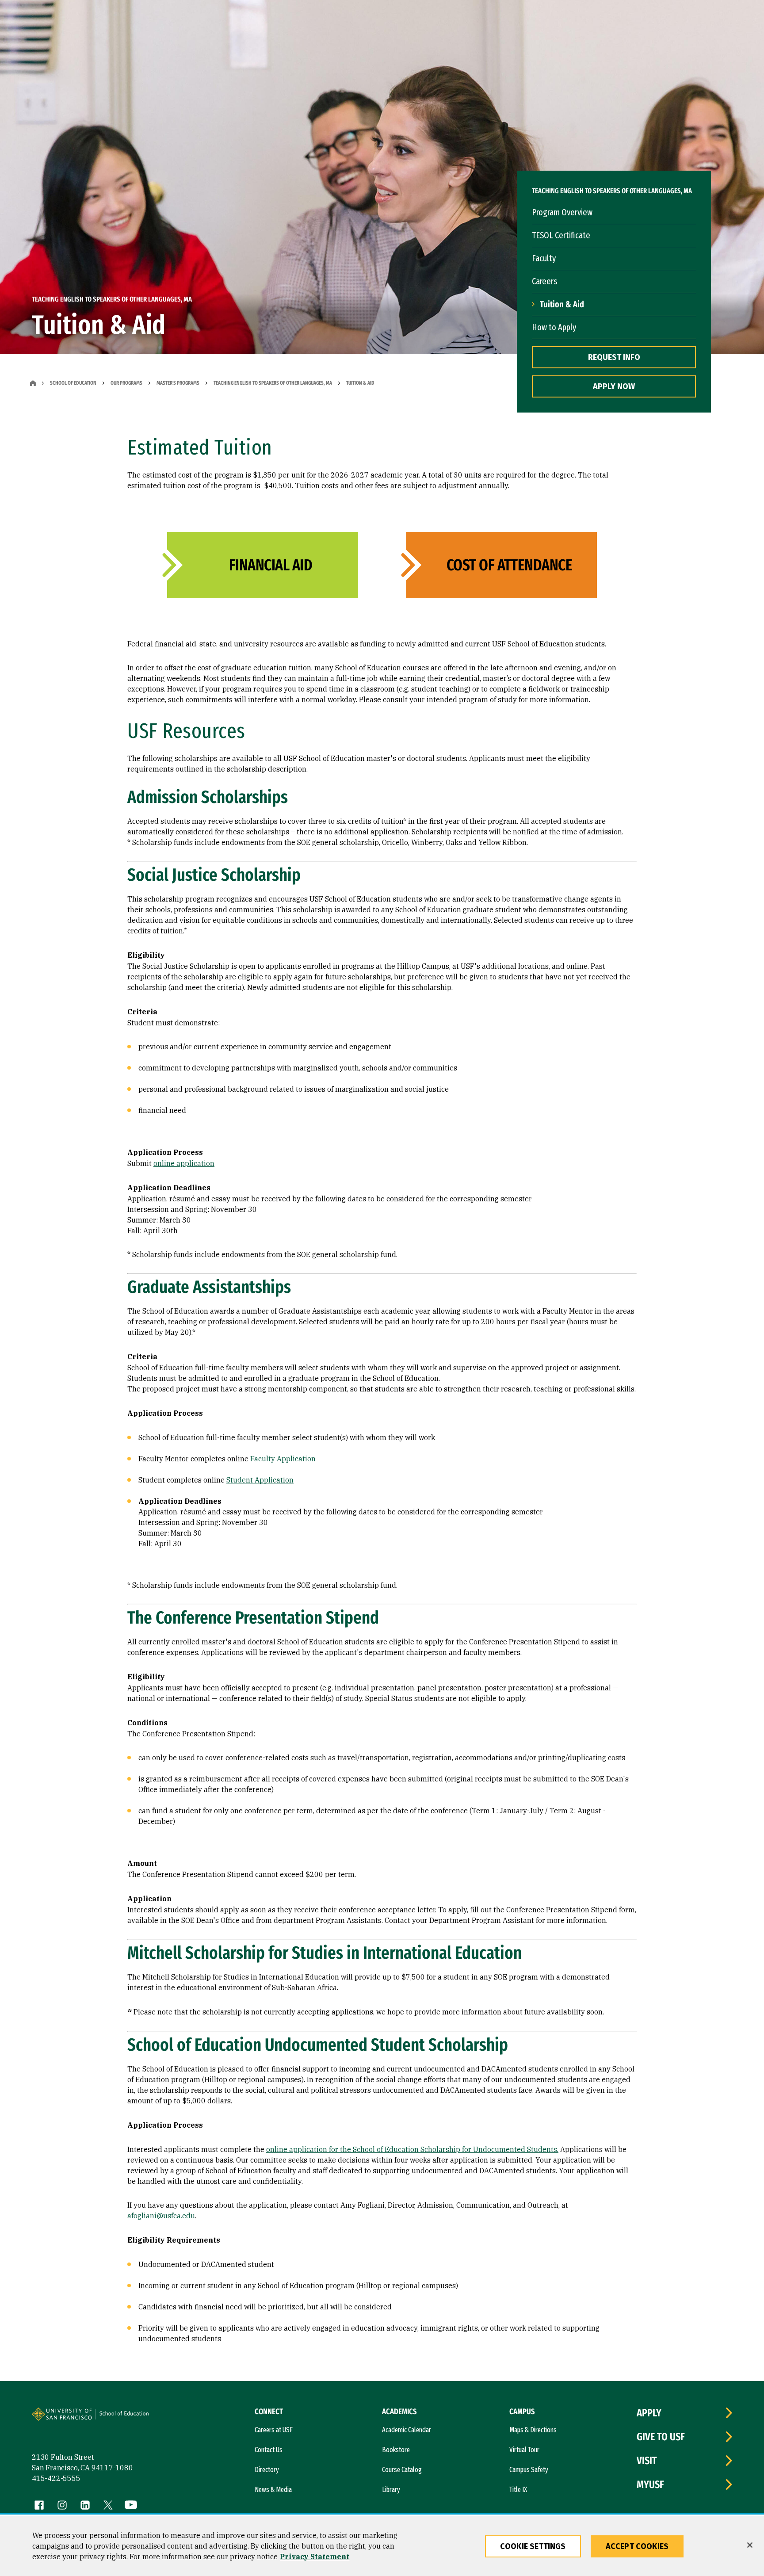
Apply (649, 2413)
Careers (544, 281)
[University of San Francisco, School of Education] (128, 2418)
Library (391, 2490)
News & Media (273, 2490)
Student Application (260, 1480)
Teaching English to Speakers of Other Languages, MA (273, 383)
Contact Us (269, 2450)
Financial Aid (271, 565)
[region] (382, 2546)
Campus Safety (529, 2470)
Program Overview (562, 212)
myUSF (650, 2484)
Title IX (518, 2490)
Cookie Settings (533, 2546)
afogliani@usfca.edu (161, 2216)
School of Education (73, 383)
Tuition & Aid (562, 304)
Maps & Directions (533, 2430)
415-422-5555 (56, 2478)
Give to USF (661, 2437)
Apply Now (614, 386)
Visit (647, 2461)
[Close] (750, 2545)
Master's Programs (178, 383)
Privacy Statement (315, 2557)
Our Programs (126, 383)
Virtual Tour (524, 2450)
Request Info (614, 357)
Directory (267, 2470)
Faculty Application (283, 1459)
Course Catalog (402, 2470)
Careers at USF (274, 2430)
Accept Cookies (637, 2546)
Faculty (544, 258)
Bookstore (396, 2450)
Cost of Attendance (509, 565)
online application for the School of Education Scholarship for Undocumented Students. (412, 2149)
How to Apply (554, 327)
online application (184, 1163)
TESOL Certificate (561, 235)
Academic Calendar (407, 2430)
